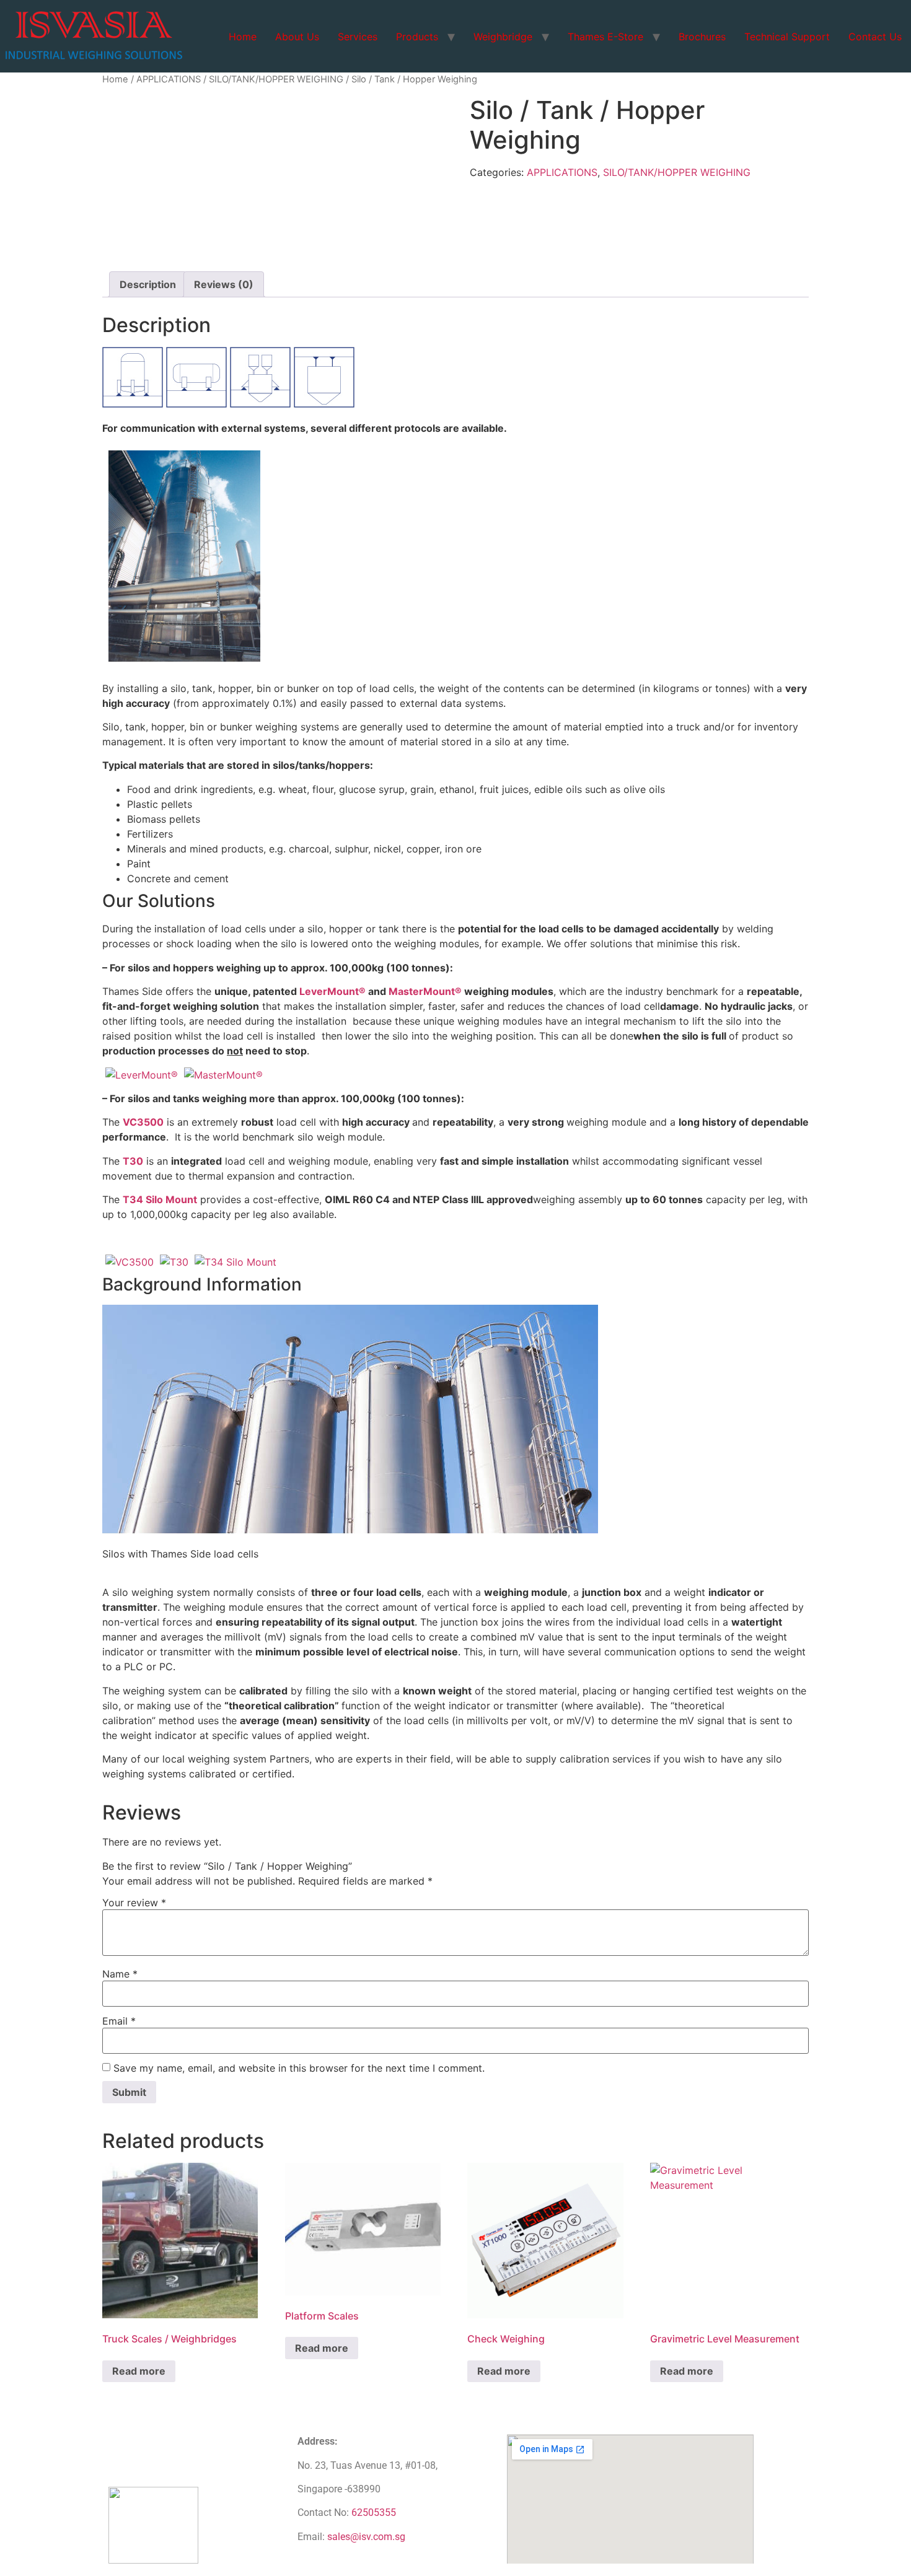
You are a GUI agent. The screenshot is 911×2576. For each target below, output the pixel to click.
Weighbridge (503, 37)
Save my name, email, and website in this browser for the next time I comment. (299, 2068)
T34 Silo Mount (160, 1199)
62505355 (374, 2512)
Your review (134, 1903)
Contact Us (875, 37)
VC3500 (143, 1122)
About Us (297, 37)
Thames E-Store (605, 37)
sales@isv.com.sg (366, 2537)
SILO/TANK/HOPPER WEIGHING (276, 79)
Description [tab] (148, 284)
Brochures (702, 37)
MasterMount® (425, 991)
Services (358, 37)
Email (119, 2021)
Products (417, 37)
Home (243, 37)
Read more (139, 2371)
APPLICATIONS (169, 79)
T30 (133, 1161)
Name (120, 1974)
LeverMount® (332, 991)
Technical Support (787, 37)
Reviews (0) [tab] (224, 284)
